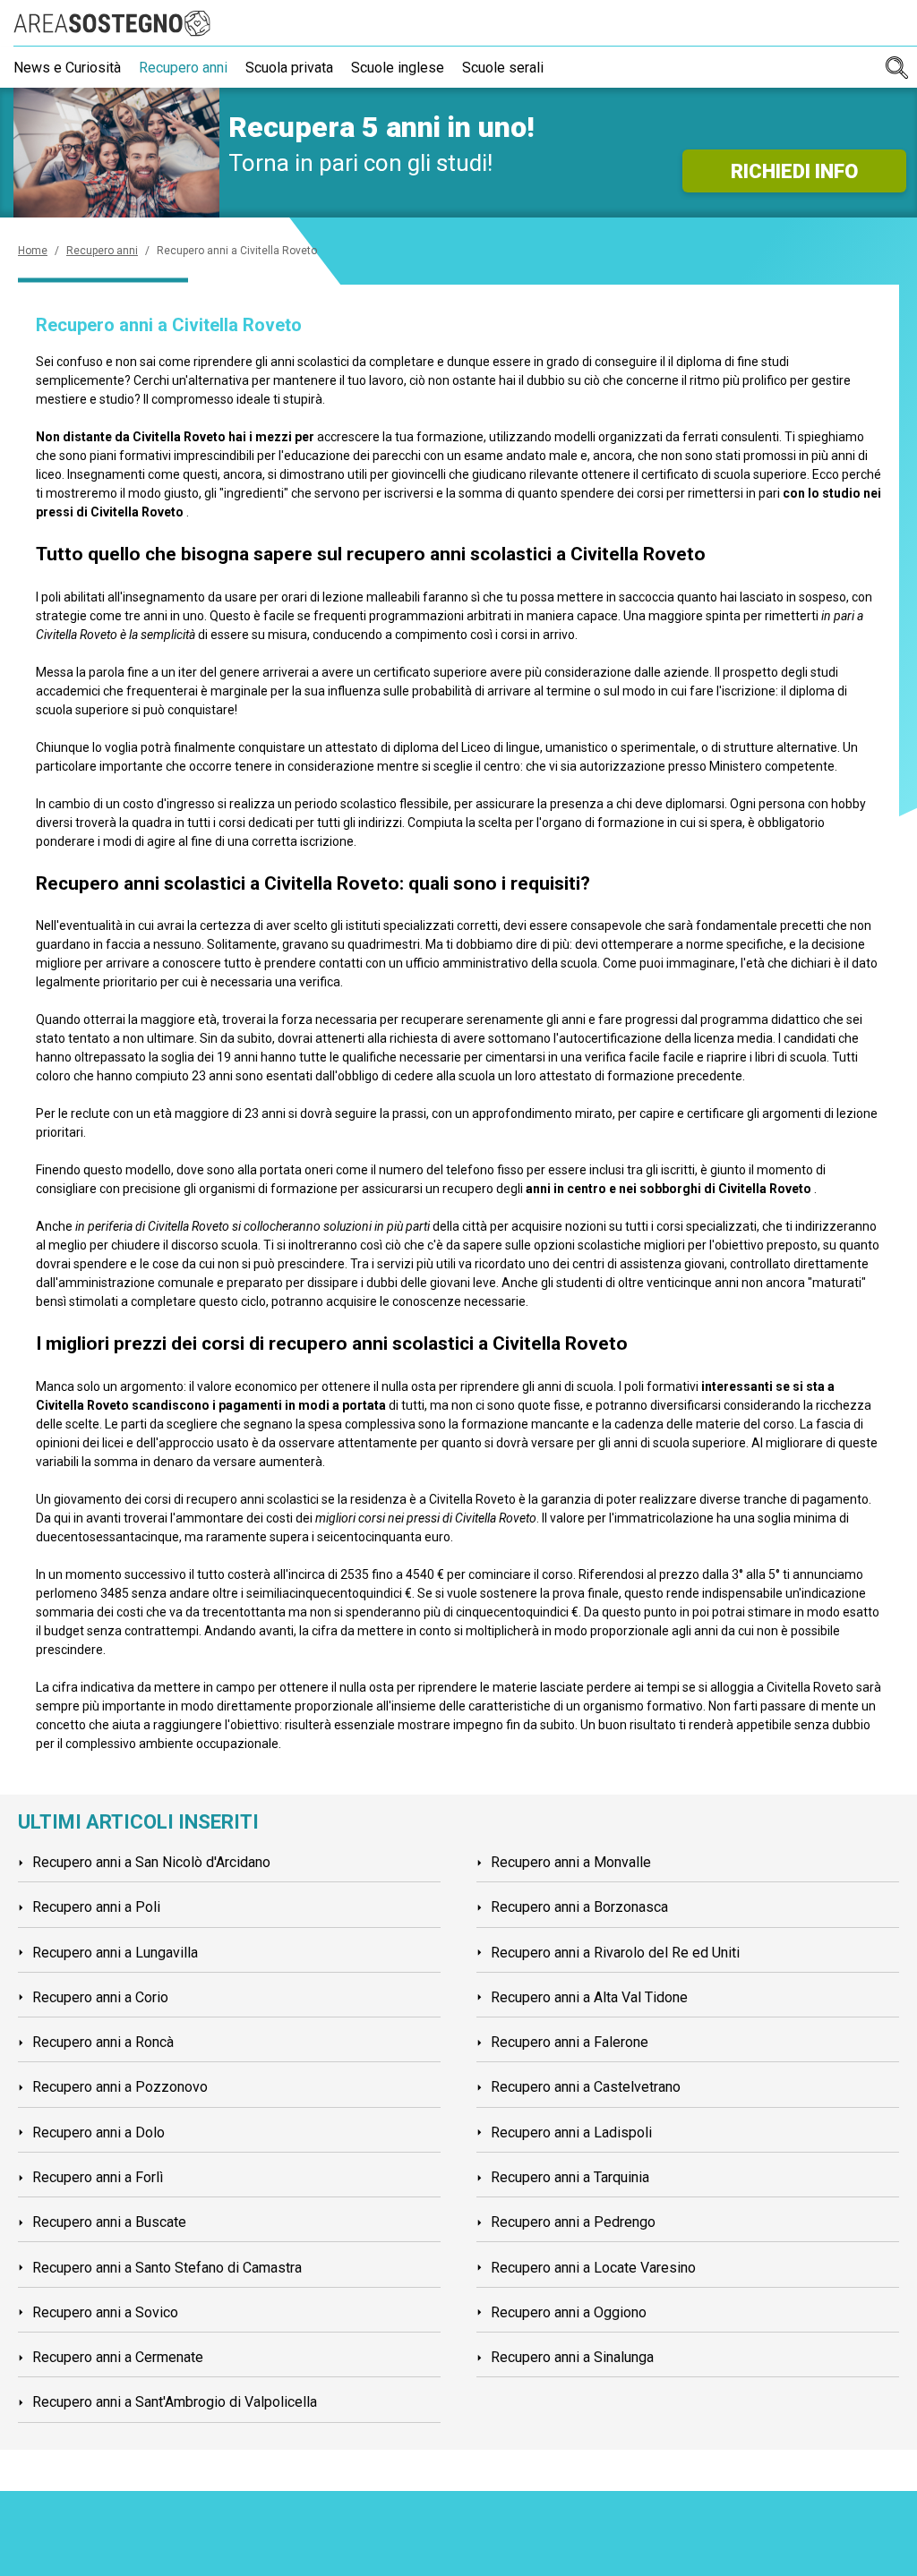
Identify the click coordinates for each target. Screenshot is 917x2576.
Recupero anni (183, 68)
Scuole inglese (398, 68)
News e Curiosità (67, 68)
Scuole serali (503, 68)
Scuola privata (289, 68)
